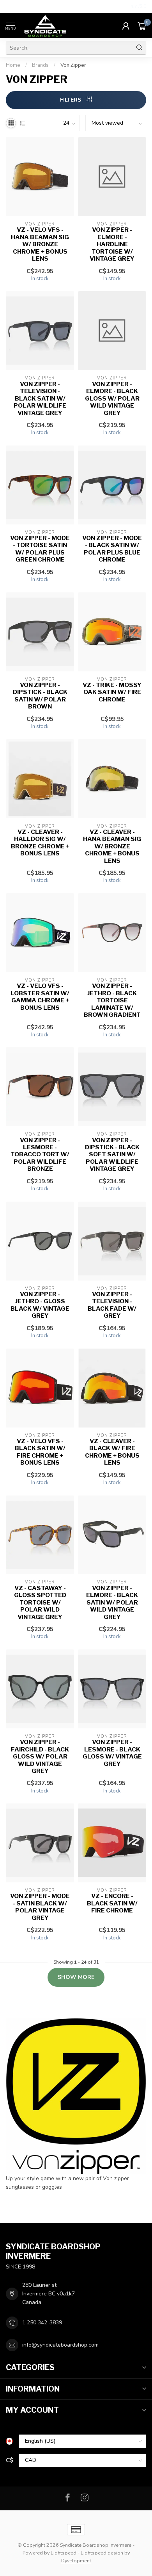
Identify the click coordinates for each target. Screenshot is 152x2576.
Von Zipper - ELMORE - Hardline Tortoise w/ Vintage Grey (112, 244)
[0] (142, 26)
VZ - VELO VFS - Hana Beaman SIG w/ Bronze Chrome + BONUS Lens (40, 244)
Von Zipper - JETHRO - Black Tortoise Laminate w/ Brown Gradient (112, 1000)
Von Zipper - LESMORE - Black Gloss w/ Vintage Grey (112, 1753)
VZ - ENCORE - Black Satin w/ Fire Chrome (112, 1903)
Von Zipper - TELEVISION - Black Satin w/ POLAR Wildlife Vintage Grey (40, 399)
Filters (71, 100)
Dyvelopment (76, 2561)
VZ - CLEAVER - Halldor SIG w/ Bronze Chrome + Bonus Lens (40, 843)
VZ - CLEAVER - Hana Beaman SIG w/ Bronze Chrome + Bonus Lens (112, 846)
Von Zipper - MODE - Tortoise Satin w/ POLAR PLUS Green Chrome (40, 549)
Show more (76, 1977)
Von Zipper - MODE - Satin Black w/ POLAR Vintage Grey (40, 1907)
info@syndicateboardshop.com (60, 2345)
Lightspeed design (102, 2553)
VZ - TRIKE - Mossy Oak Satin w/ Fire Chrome (112, 692)
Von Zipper (73, 65)
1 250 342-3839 (42, 2323)
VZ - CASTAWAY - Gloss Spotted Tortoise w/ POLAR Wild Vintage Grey (40, 1603)
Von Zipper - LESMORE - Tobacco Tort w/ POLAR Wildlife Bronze (40, 1155)
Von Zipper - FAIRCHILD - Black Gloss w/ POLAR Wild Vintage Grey (40, 1757)
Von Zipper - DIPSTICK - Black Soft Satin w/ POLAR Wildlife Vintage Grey (112, 1155)
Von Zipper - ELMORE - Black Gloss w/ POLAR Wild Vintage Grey (112, 399)
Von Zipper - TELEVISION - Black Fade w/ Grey (112, 1305)
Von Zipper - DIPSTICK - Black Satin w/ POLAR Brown (40, 696)
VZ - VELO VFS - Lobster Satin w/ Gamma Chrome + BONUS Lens (40, 997)
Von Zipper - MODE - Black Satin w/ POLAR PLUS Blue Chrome (112, 549)
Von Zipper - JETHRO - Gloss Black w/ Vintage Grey (40, 1305)
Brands (40, 65)
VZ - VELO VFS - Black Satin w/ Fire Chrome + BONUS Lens (40, 1452)
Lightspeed (64, 2553)
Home (13, 65)
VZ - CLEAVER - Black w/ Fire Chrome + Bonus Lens (112, 1452)
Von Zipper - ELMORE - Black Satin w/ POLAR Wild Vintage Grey (112, 1603)
